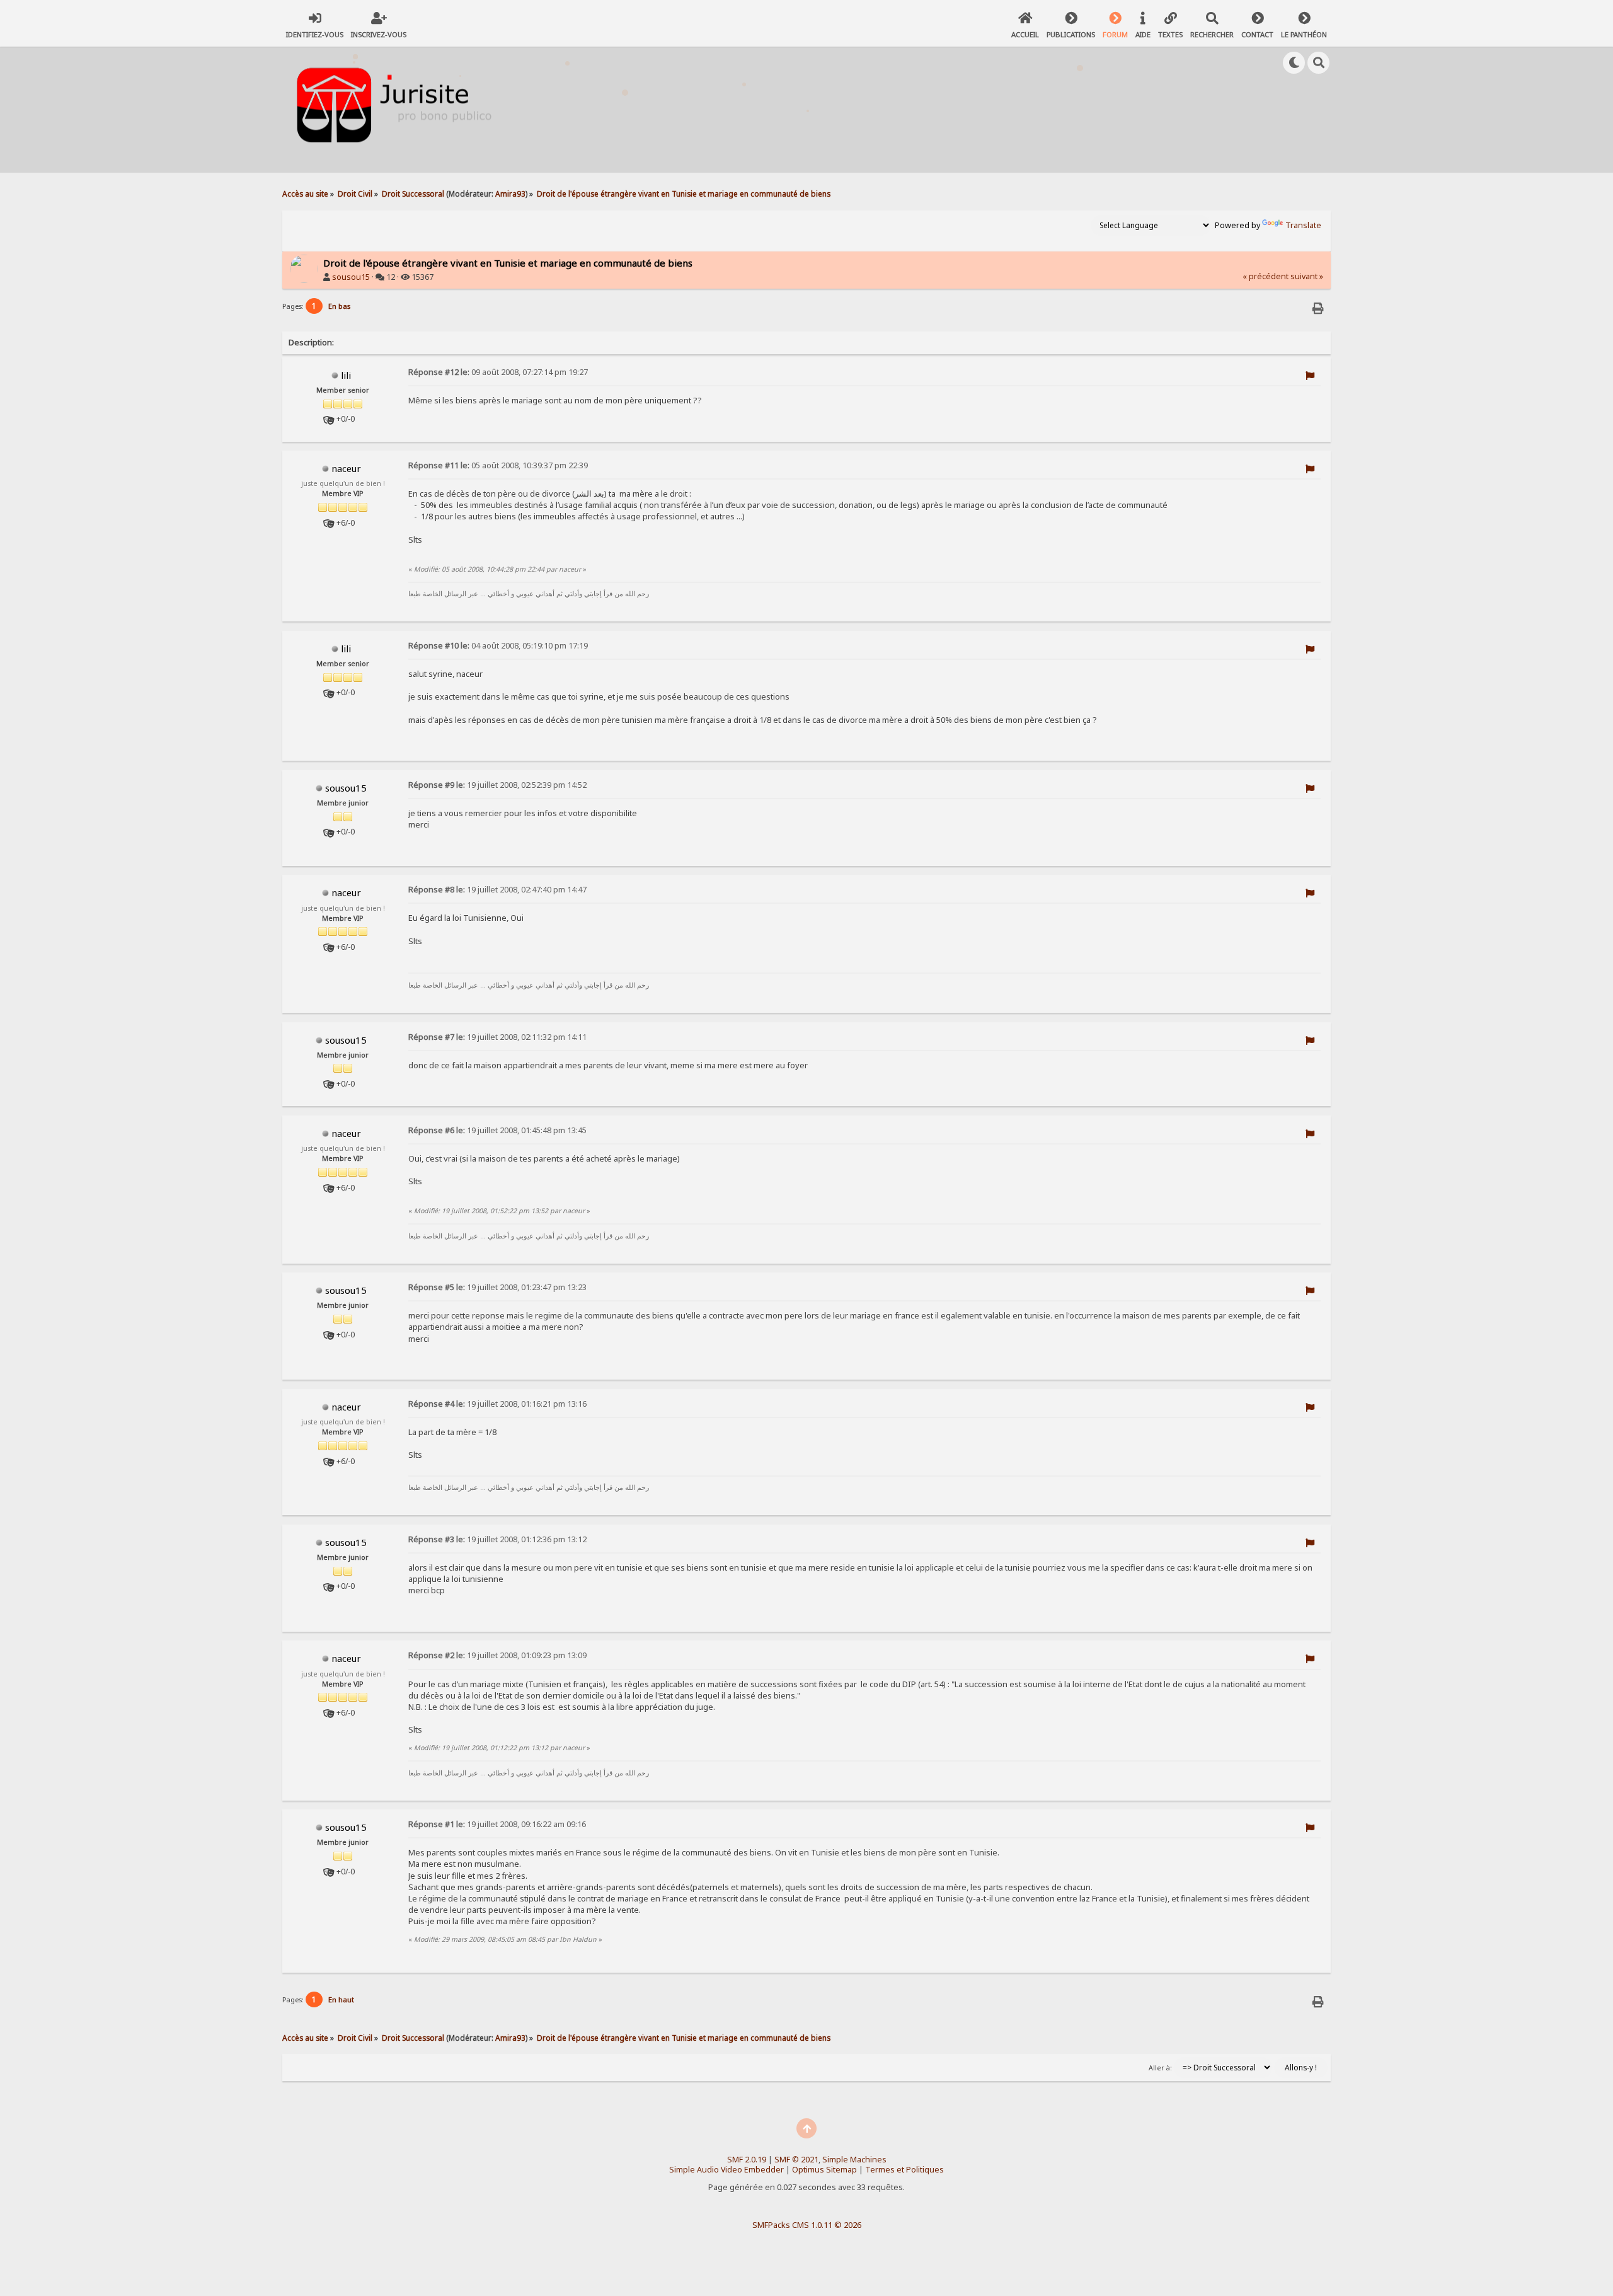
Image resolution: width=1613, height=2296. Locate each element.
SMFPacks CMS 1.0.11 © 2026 (807, 2225)
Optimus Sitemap (824, 2170)
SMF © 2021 (796, 2160)
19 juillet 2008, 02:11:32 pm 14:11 (497, 1037)
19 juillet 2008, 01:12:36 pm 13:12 (497, 1539)
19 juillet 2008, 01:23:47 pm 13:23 (497, 1287)
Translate (1303, 225)
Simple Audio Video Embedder (726, 2170)
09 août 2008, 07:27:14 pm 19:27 (498, 372)
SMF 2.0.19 (747, 2160)
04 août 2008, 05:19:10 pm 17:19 (498, 646)
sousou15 (351, 277)
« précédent (1266, 276)
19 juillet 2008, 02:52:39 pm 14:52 (497, 785)
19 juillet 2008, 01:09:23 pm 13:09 (497, 1655)
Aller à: (1160, 2068)
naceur (346, 468)
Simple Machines (854, 2160)
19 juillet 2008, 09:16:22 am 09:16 (497, 1824)
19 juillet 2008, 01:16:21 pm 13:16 (497, 1404)
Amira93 (510, 193)
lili (346, 375)
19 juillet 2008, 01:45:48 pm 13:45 (497, 1130)
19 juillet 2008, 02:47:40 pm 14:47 (497, 890)
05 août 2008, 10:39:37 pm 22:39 (498, 465)
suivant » (1307, 276)
